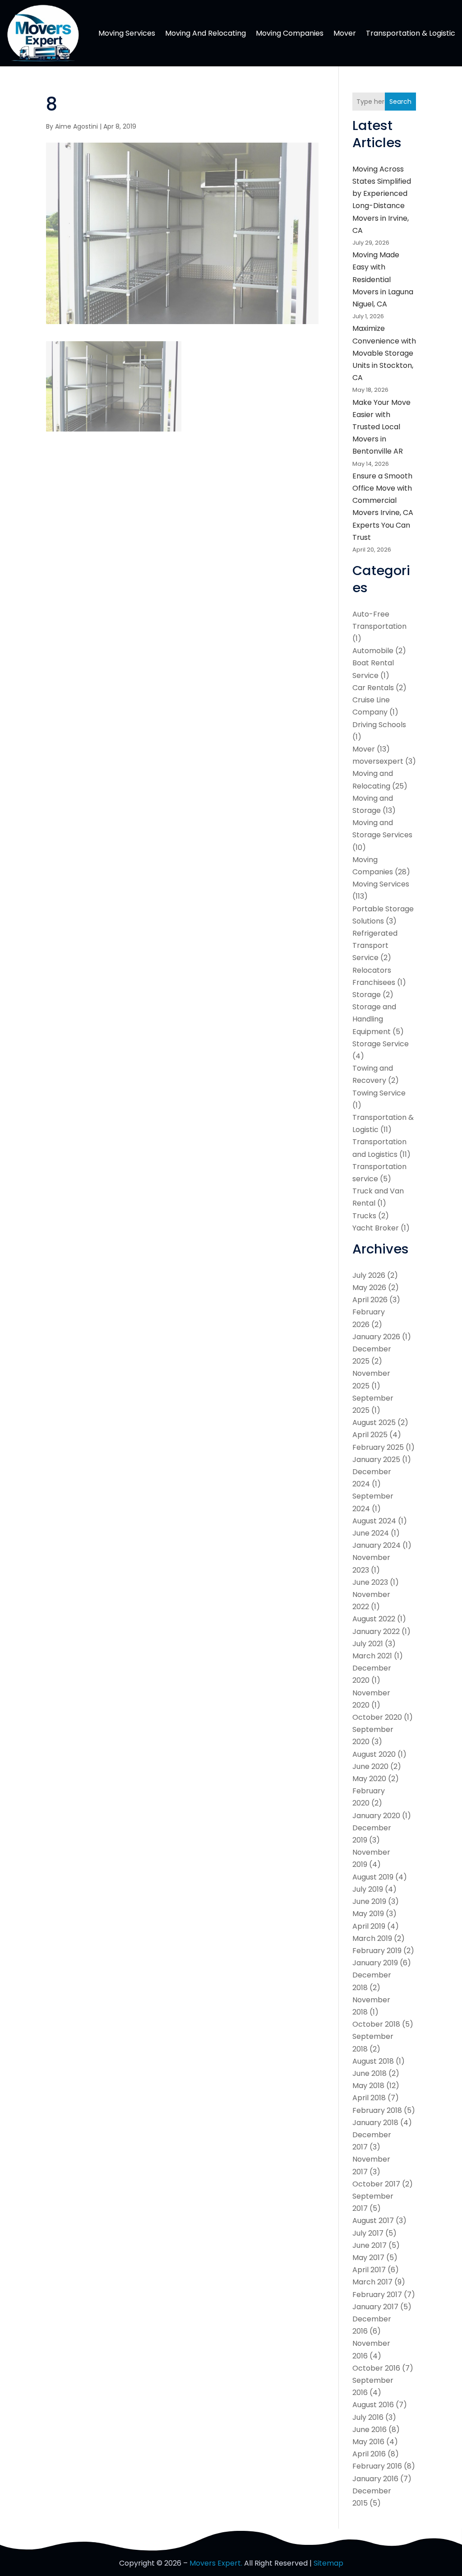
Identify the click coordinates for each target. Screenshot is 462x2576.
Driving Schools (379, 725)
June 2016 (370, 2430)
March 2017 (372, 2282)
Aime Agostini (76, 126)
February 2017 (377, 2295)
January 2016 (375, 2479)
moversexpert (378, 761)
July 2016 (368, 2417)
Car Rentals (373, 688)
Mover (345, 33)
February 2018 (377, 2110)
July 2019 (368, 1889)
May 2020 (369, 1779)
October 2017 (376, 2184)
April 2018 (369, 2098)
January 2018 (375, 2123)
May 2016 (368, 2442)
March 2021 (372, 1656)
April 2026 (370, 1300)
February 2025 (378, 1447)
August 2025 (374, 1423)
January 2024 (377, 1545)
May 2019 (368, 1914)
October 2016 (376, 2368)
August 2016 (373, 2405)
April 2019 (369, 1926)
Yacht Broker (376, 1228)
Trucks (364, 1216)
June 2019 (369, 1901)
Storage (367, 995)
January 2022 (376, 1631)
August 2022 (374, 1619)
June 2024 (371, 1533)
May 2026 (369, 1288)
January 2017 (375, 2307)
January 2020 (376, 1816)
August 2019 (373, 1877)
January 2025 (376, 1460)
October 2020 (377, 1717)
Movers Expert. (216, 2563)
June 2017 (370, 2245)
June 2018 (370, 2073)
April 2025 (370, 1435)
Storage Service (381, 1044)
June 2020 (370, 1766)
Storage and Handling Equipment (374, 1019)
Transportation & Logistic (411, 33)
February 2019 (377, 1951)
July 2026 (369, 1275)
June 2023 (370, 1582)
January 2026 (376, 1337)
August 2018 (373, 2061)
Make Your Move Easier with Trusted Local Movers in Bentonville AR (381, 427)
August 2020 (374, 1754)
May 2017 (368, 2258)
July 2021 (368, 1644)
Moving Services (127, 33)
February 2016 (377, 2466)
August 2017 (373, 2221)
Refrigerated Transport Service (375, 945)
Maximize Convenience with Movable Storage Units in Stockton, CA (384, 353)
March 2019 (372, 1938)
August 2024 (374, 1521)
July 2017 (368, 2233)
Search (400, 102)
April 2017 (369, 2270)
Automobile (373, 651)
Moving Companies (290, 33)
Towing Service (379, 1093)
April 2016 (369, 2454)
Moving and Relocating (206, 33)
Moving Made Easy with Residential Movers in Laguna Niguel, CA (383, 279)
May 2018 (368, 2086)
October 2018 (376, 2024)
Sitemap (328, 2563)
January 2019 (375, 1963)
